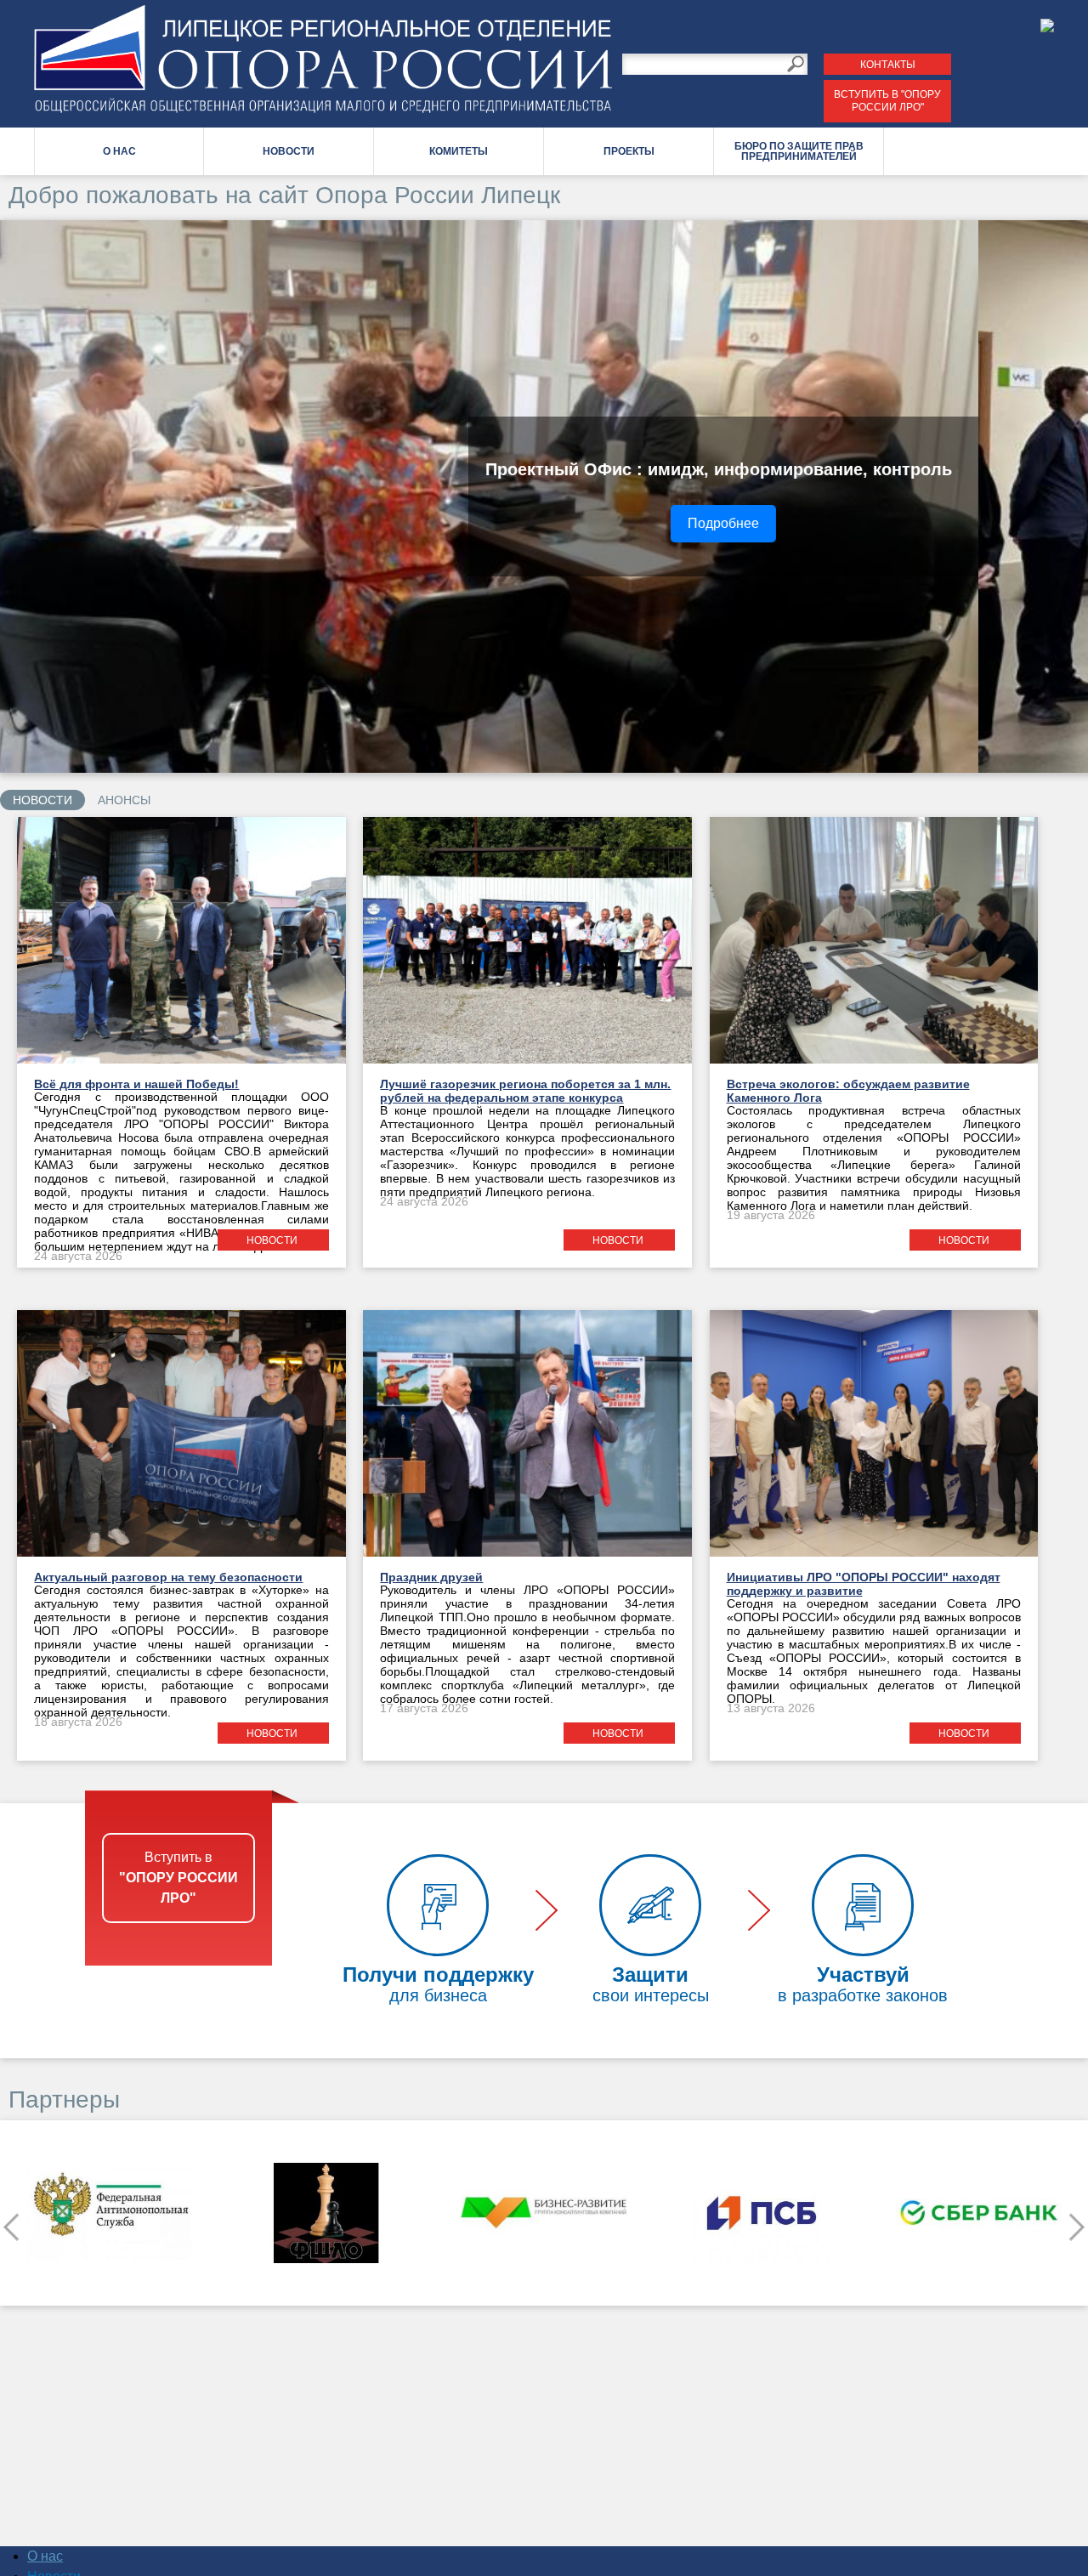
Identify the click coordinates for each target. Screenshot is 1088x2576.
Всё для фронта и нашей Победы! (136, 1084)
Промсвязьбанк (544, 2213)
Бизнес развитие (326, 2213)
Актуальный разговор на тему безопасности (168, 1577)
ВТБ (979, 2213)
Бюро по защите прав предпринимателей (799, 151)
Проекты (629, 151)
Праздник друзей (431, 1577)
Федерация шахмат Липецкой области (109, 2213)
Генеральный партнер (762, 2213)
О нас (119, 151)
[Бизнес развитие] (326, 2213)
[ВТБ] (979, 2213)
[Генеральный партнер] (762, 2213)
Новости (289, 151)
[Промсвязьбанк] (544, 2213)
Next (1077, 2227)
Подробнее (850, 523)
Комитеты (459, 151)
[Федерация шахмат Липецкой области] (109, 2213)
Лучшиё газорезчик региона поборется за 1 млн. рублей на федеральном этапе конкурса (525, 1091)
